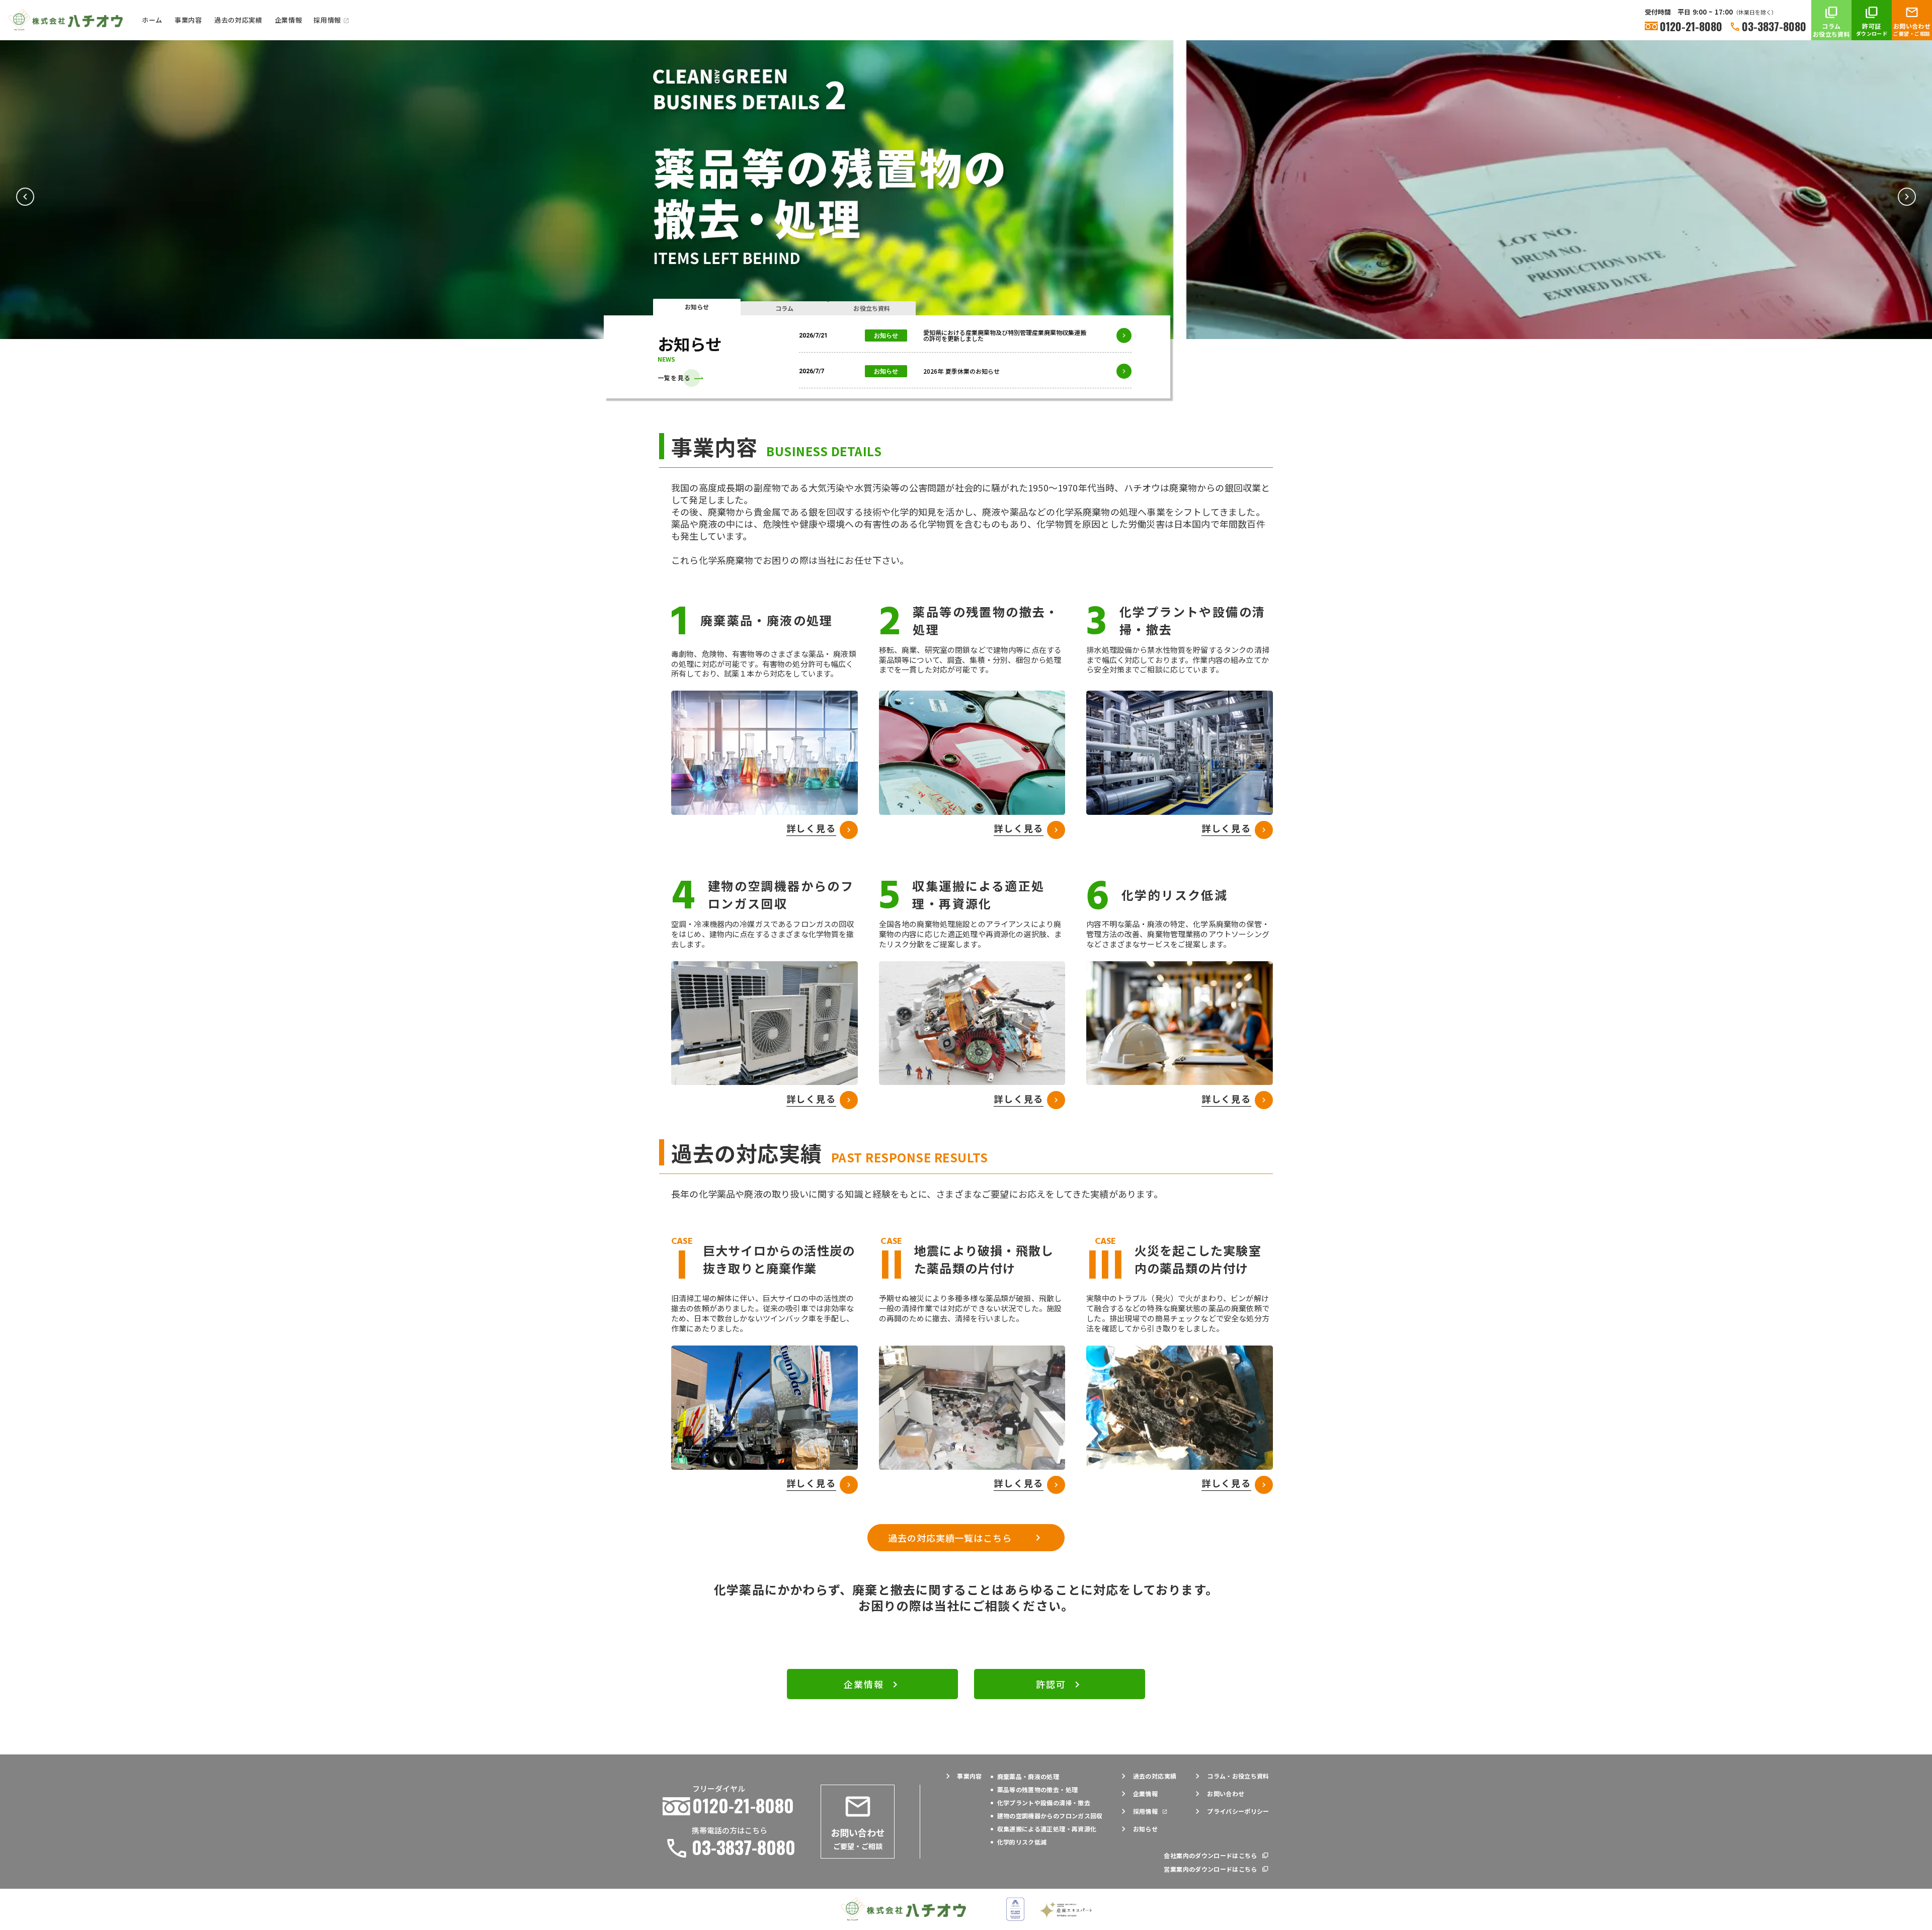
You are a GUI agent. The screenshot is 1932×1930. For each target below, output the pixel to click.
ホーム (152, 20)
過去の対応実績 (238, 20)
